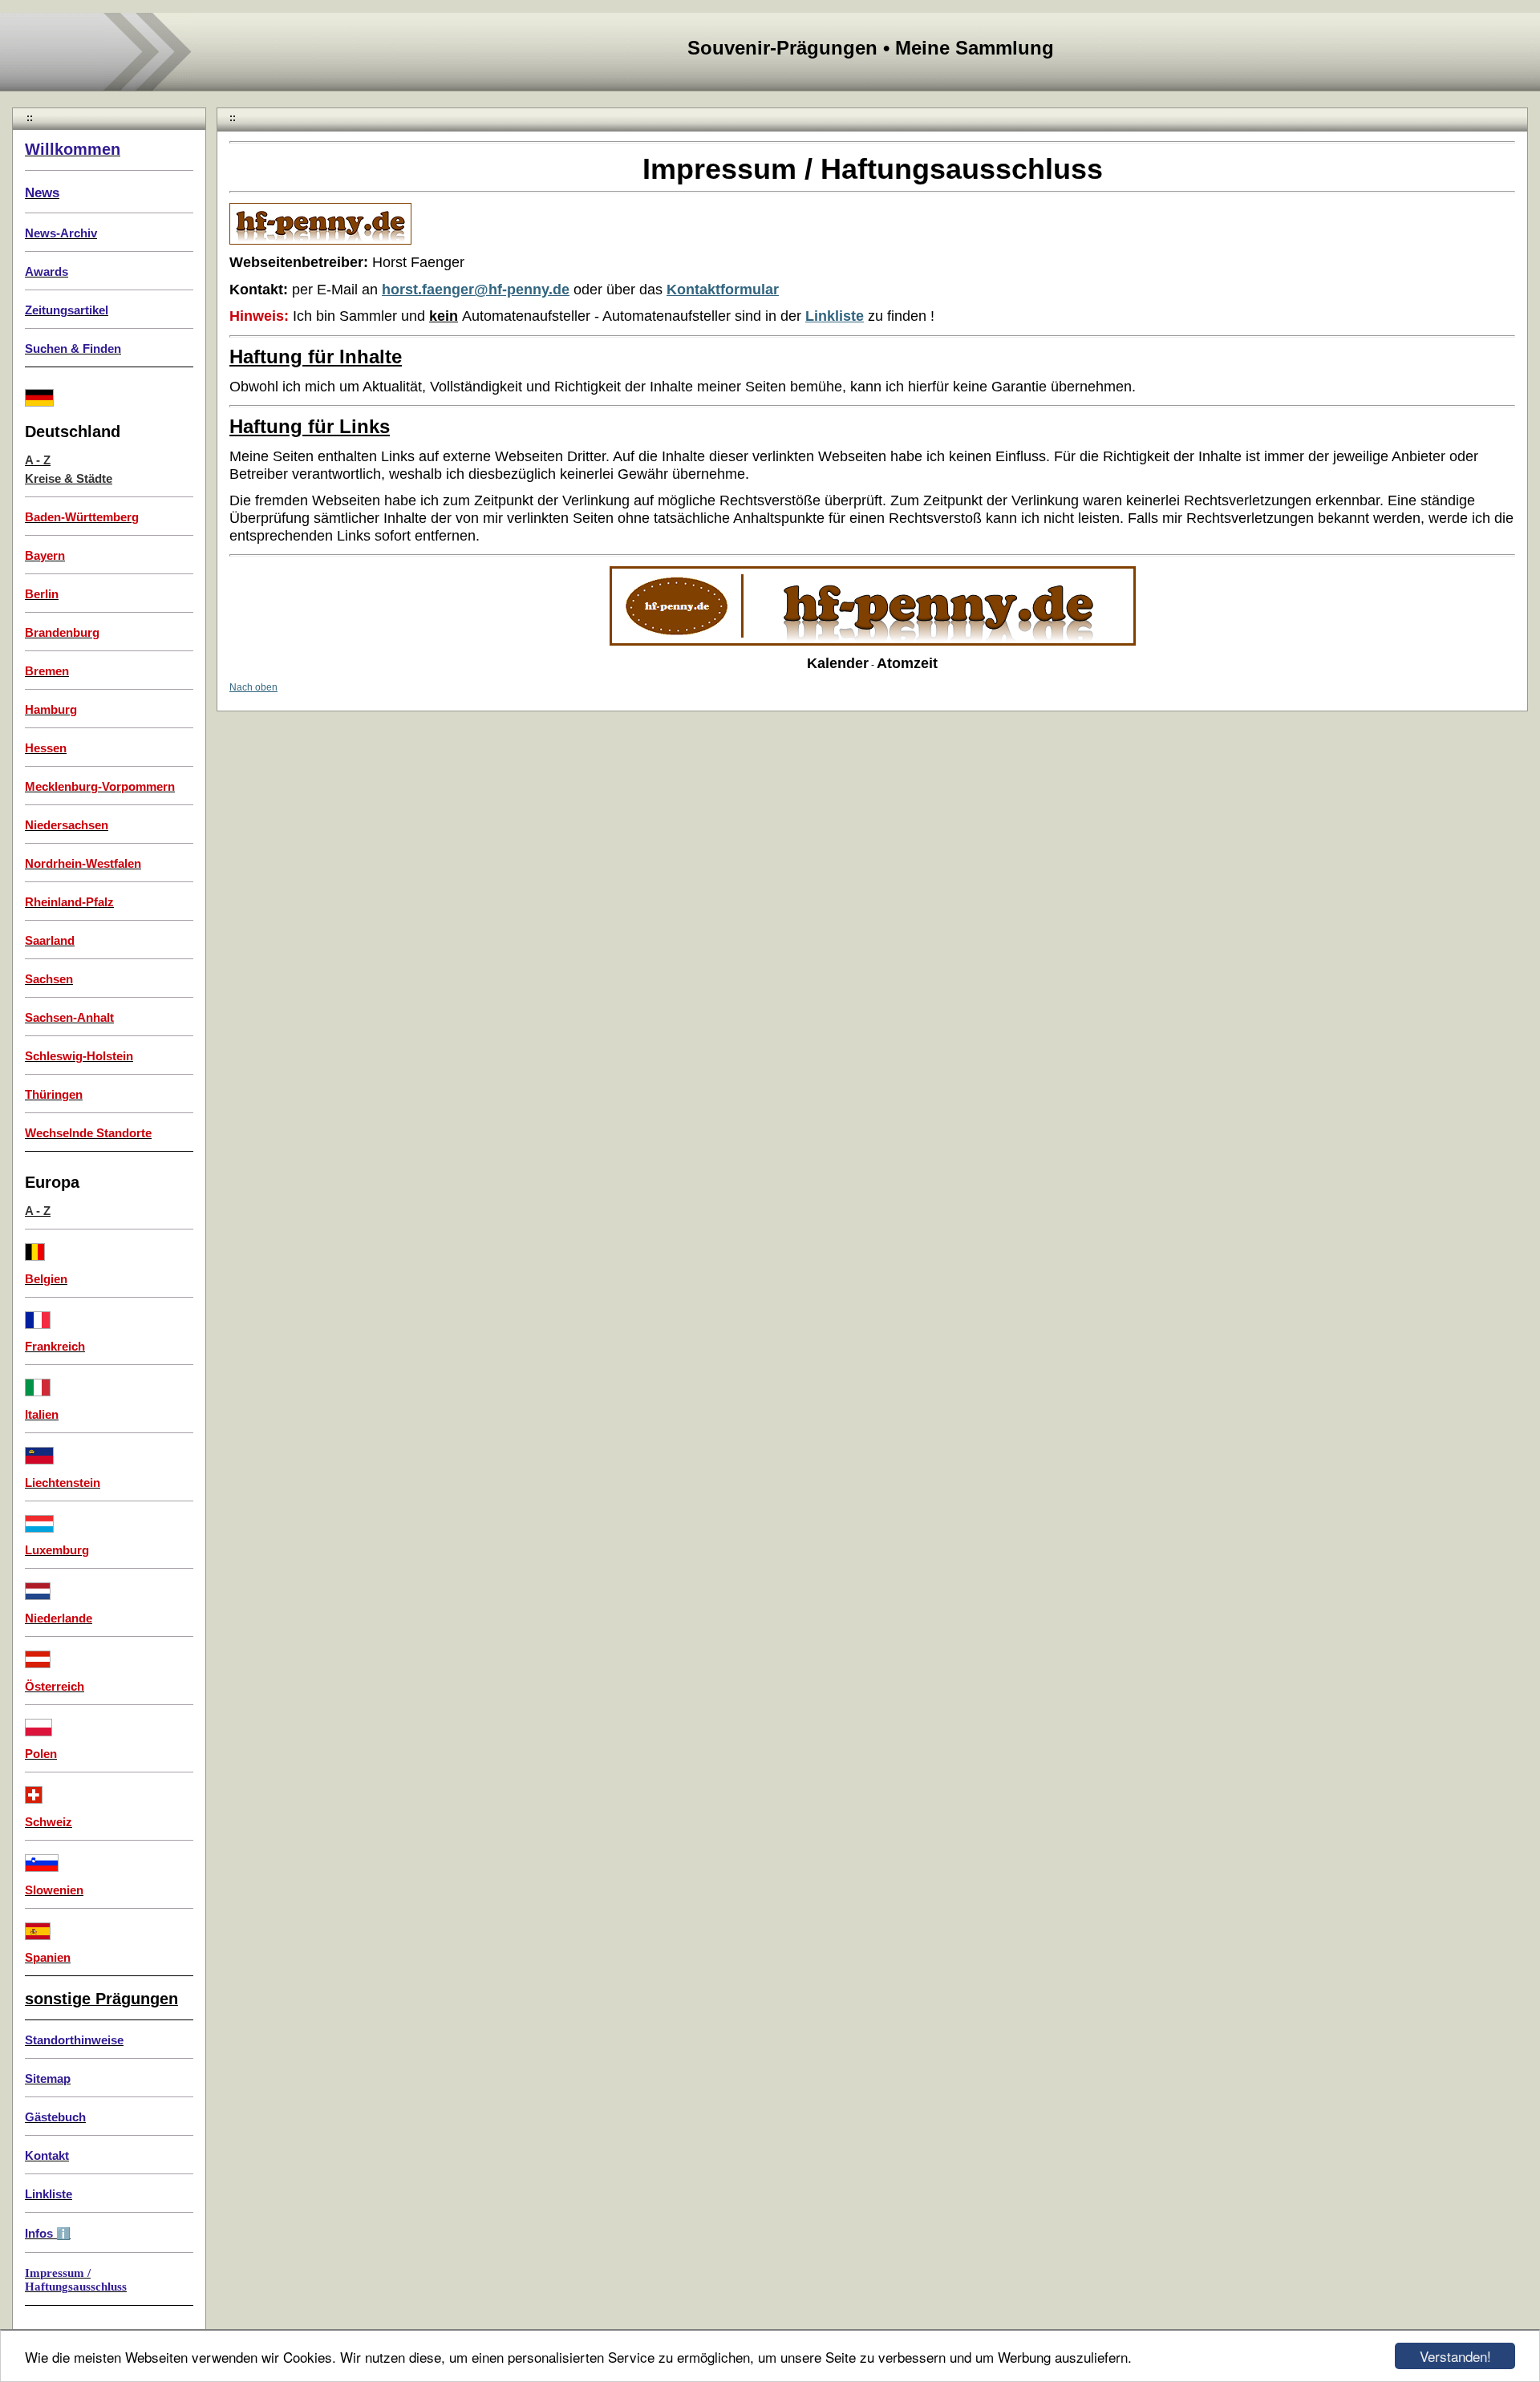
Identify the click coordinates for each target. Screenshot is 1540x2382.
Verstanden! (1455, 2356)
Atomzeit (907, 663)
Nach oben (253, 687)
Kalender (838, 663)
